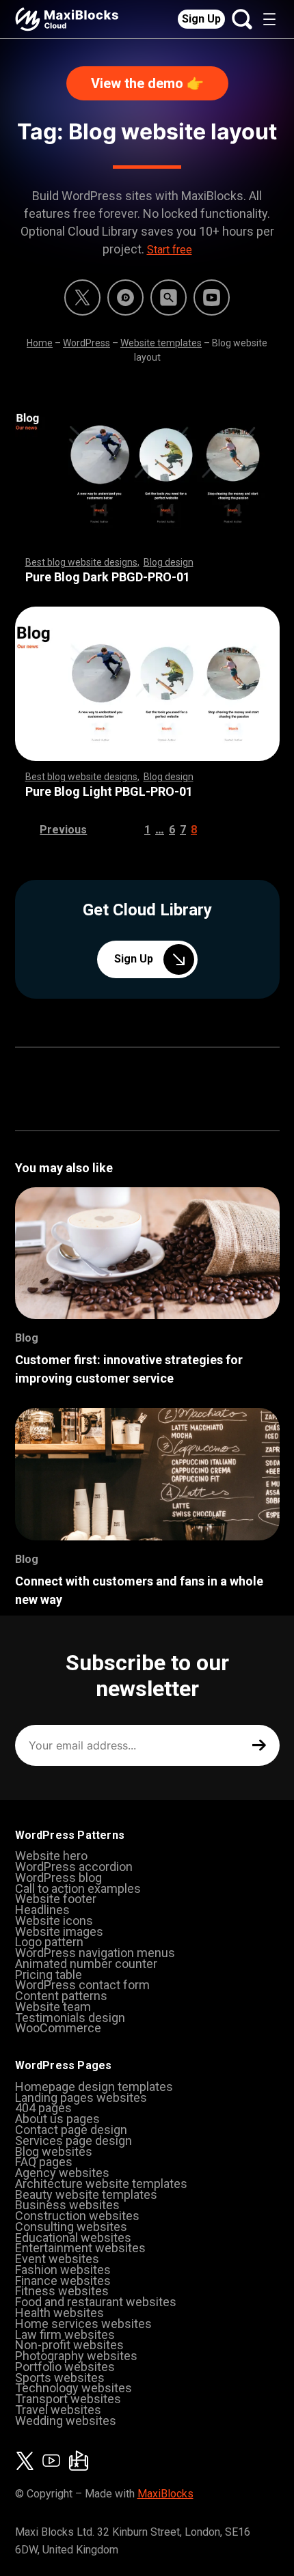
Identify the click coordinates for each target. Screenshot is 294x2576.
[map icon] (79, 2461)
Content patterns (61, 1996)
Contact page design (71, 2130)
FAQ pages (44, 2162)
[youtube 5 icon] (212, 297)
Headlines (42, 1910)
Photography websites (76, 2356)
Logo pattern (49, 1942)
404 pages (43, 2108)
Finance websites (63, 2281)
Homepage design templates (94, 2087)
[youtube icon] (51, 2461)
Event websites (57, 2259)
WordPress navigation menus (95, 1953)
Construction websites (77, 2216)
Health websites (59, 2313)
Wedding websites (66, 2421)
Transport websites (68, 2399)
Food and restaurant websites (96, 2302)
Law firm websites (65, 2335)
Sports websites (60, 2378)
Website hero (51, 1856)
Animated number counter (86, 1964)
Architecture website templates (101, 2184)
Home (40, 343)
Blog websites (54, 2151)
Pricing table (49, 1975)
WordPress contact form (82, 1985)
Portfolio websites (65, 2367)
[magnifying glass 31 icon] (169, 297)
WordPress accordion (74, 1867)
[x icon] (82, 297)
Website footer (56, 1899)
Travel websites (58, 2410)
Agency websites (62, 2173)
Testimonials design (70, 2018)
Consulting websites (71, 2227)
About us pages (57, 2119)
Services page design (73, 2141)
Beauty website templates (86, 2194)
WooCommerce (58, 2028)
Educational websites (73, 2238)
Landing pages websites (81, 2097)
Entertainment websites (80, 2248)
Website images (59, 1931)
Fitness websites (62, 2291)
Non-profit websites (69, 2345)
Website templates (161, 343)
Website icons (54, 1921)
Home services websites (83, 2324)
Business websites (67, 2205)
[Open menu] (269, 19)
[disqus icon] (125, 297)
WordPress (86, 343)
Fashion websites (63, 2270)
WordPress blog (58, 1878)
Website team (53, 2007)
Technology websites (73, 2388)
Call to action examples (78, 1888)
